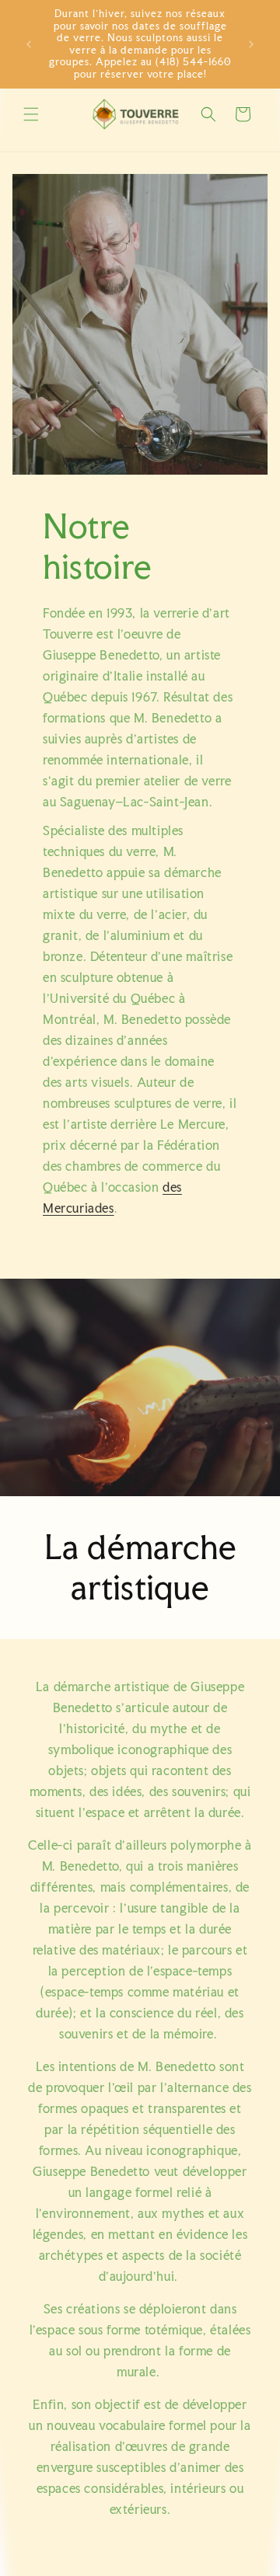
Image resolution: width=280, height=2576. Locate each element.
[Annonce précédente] (29, 44)
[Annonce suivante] (251, 44)
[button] (31, 114)
